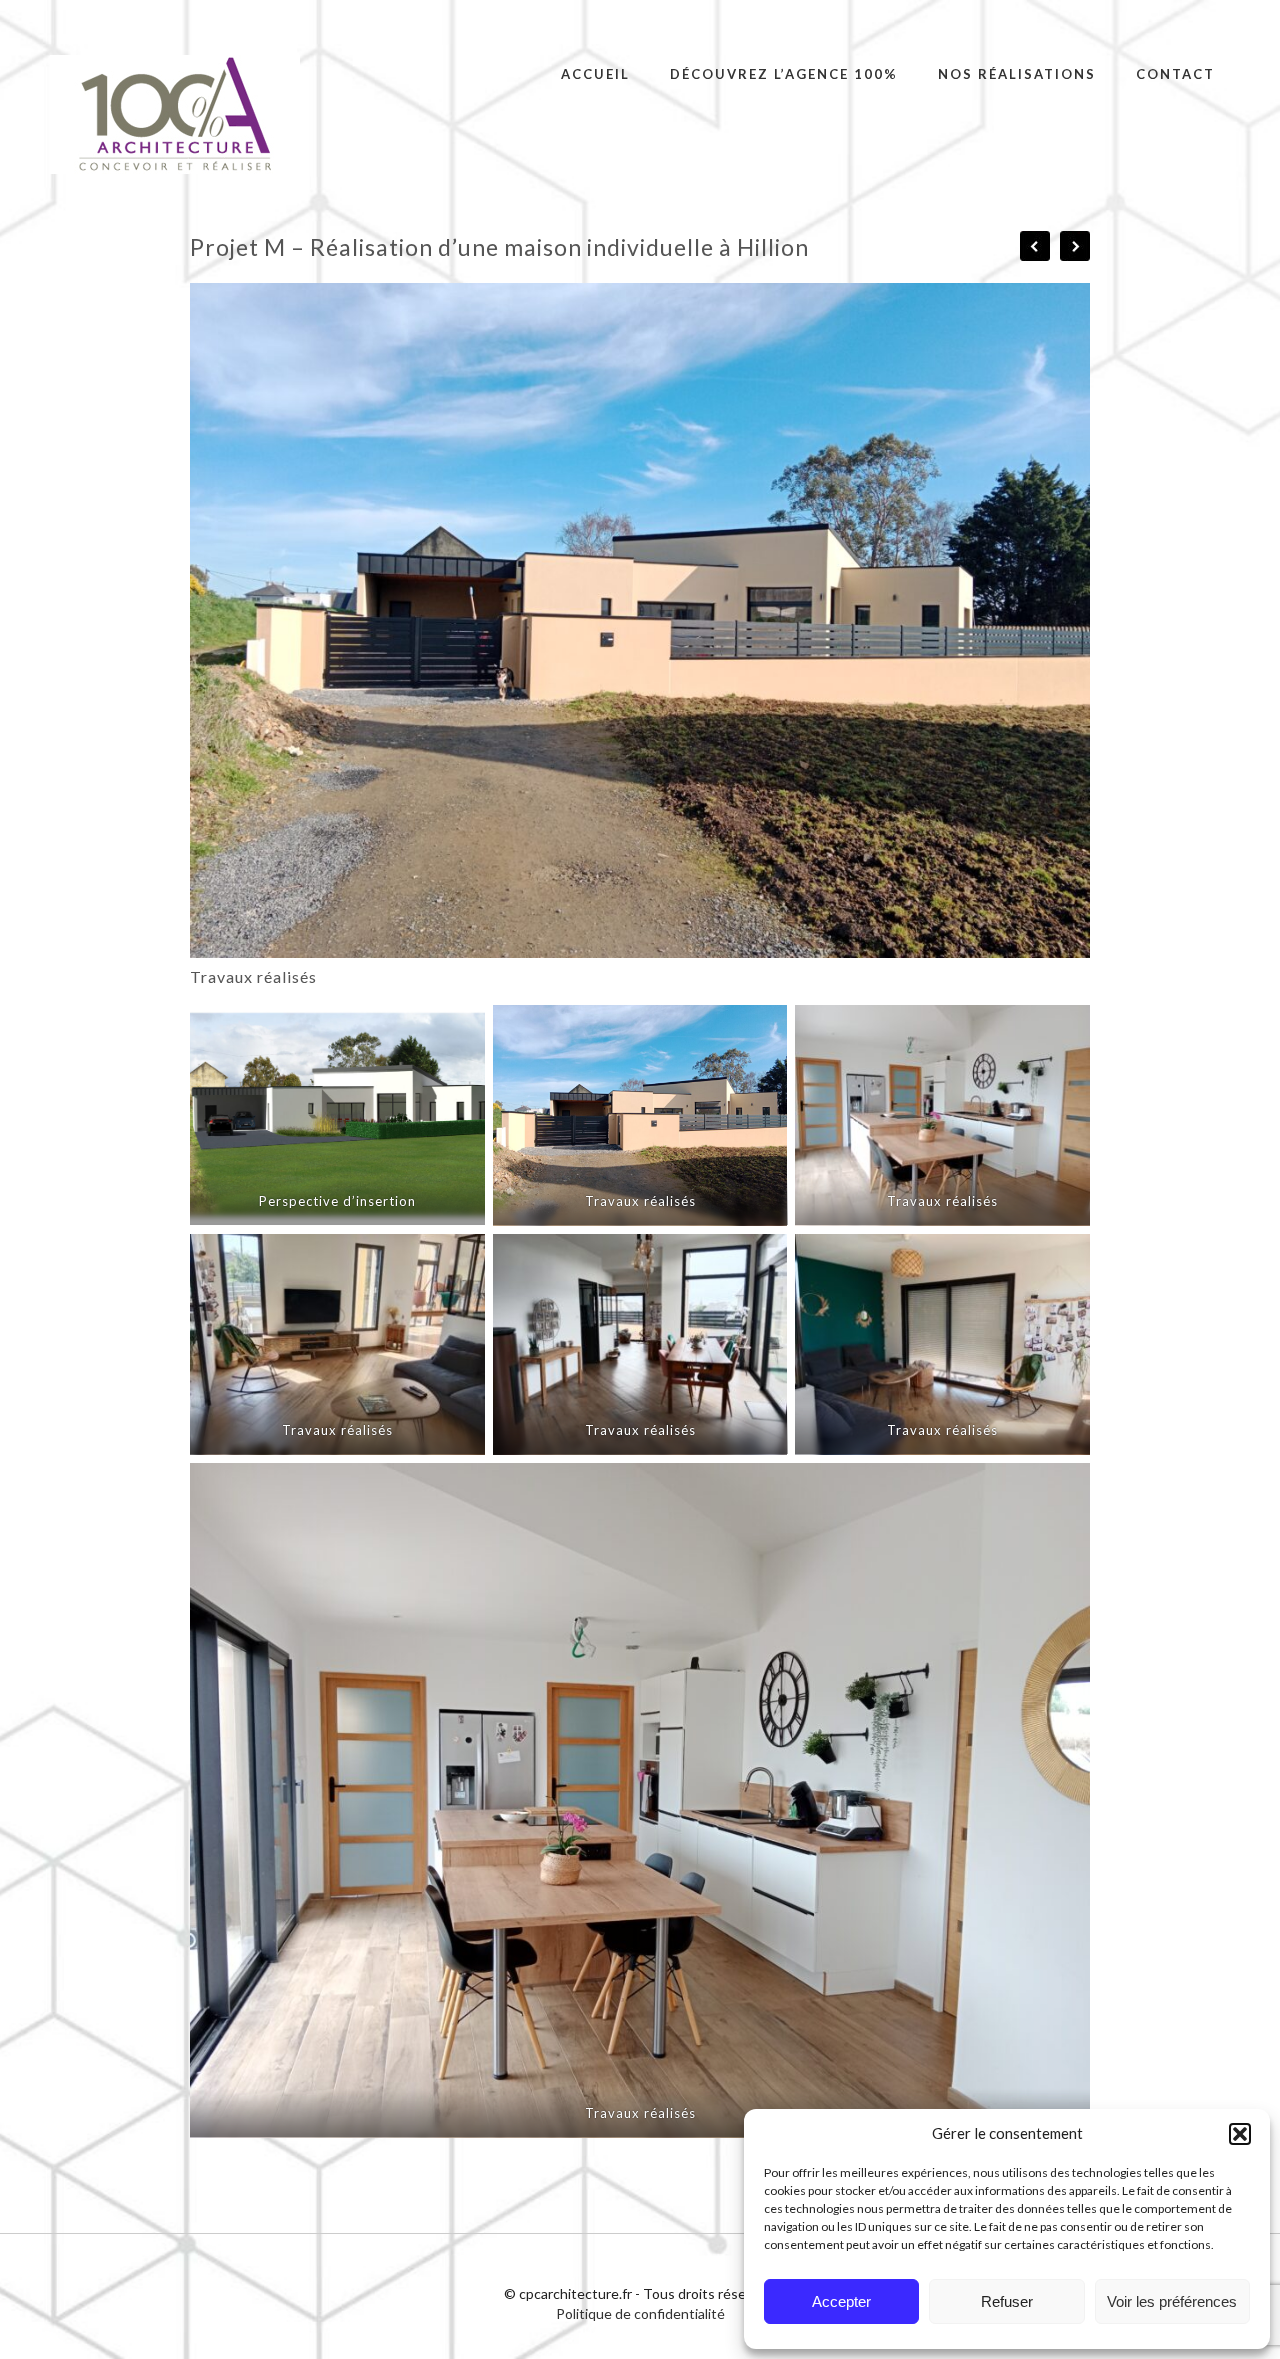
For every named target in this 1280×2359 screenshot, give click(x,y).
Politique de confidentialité (640, 2313)
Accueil (595, 74)
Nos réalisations (1017, 74)
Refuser (1007, 2301)
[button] (1240, 2134)
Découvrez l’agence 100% (784, 74)
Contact (1175, 74)
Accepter (841, 2301)
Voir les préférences (1172, 2301)
